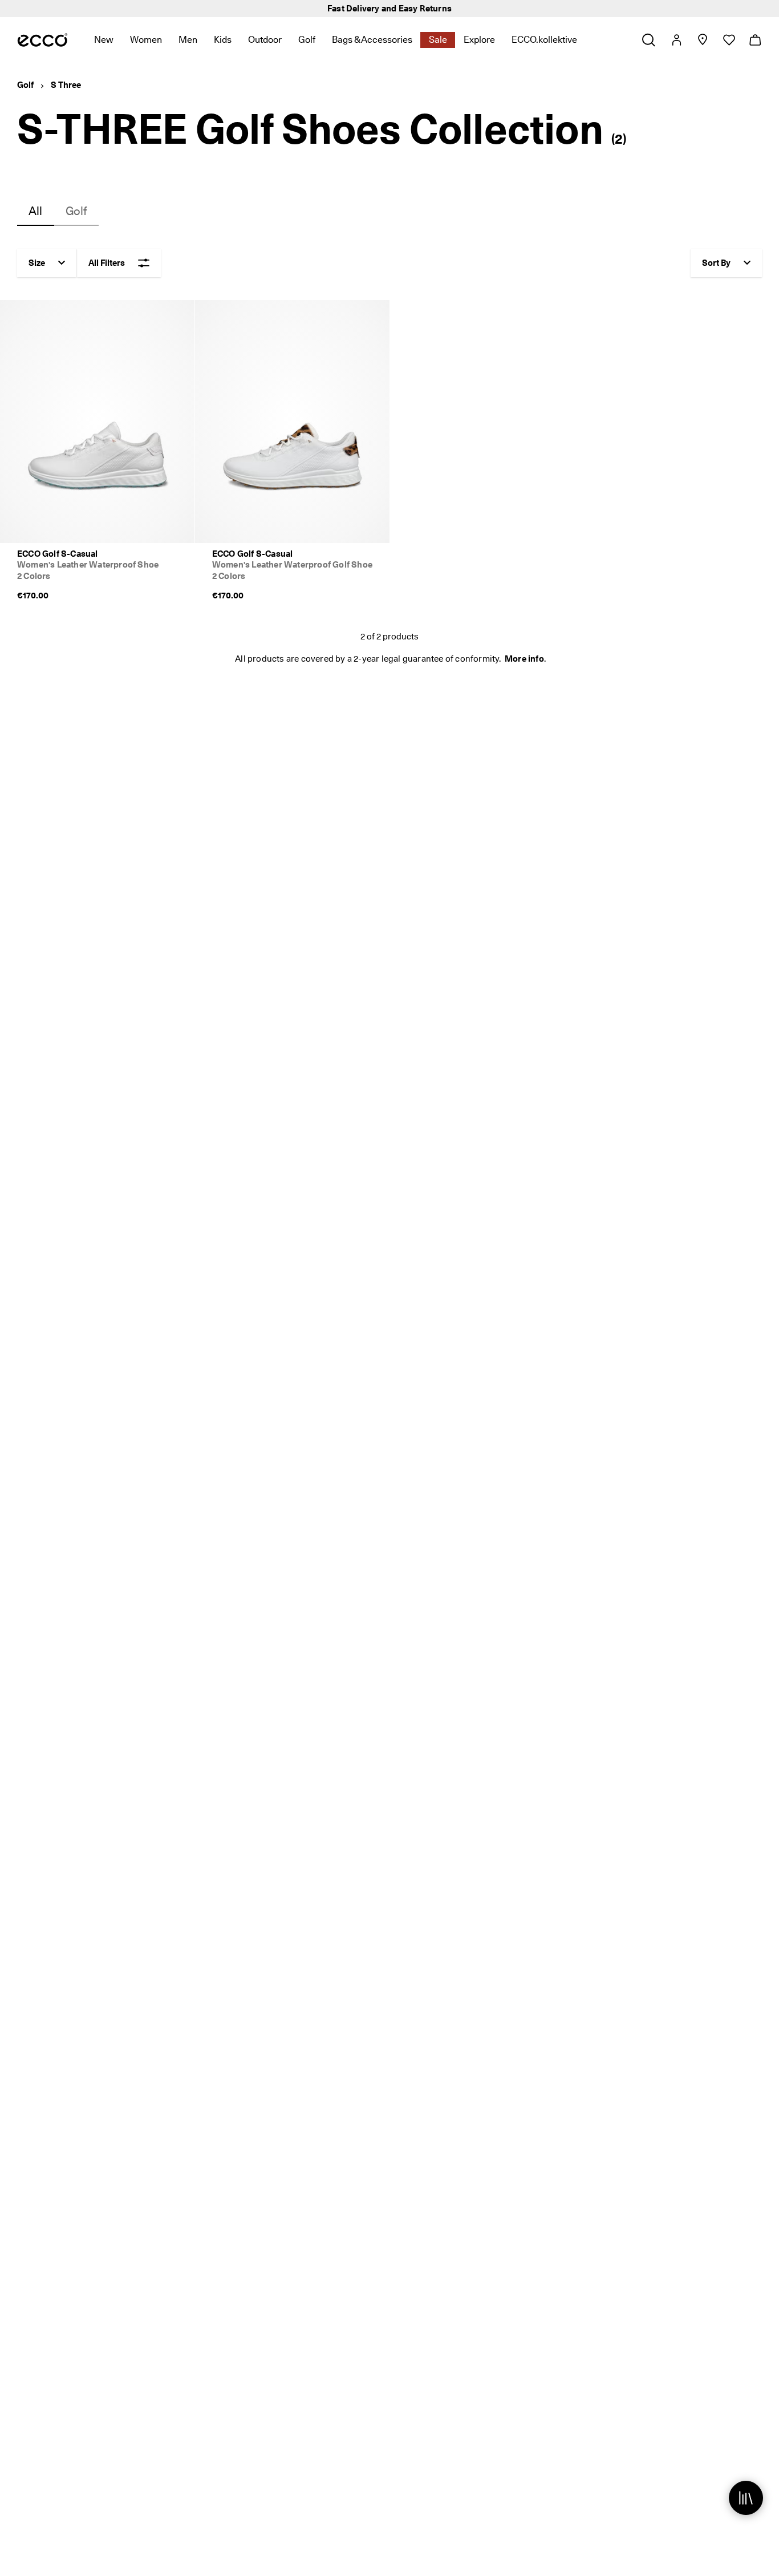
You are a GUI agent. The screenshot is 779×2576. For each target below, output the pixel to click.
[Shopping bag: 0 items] (755, 40)
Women (146, 40)
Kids (223, 40)
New (104, 40)
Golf (307, 40)
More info (524, 659)
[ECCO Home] (42, 40)
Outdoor (265, 40)
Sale (438, 40)
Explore (479, 40)
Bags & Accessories (372, 40)
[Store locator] (702, 40)
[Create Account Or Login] (676, 40)
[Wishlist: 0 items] (729, 40)
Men (188, 40)
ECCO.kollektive (544, 40)
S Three (66, 85)
